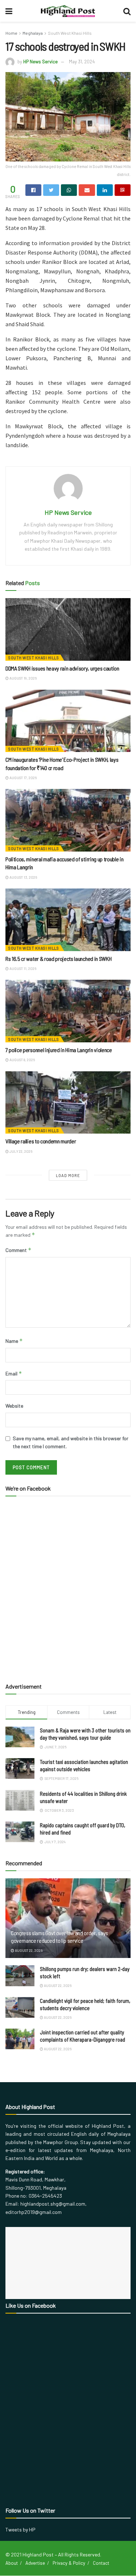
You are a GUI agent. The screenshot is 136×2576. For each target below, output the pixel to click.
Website (14, 1406)
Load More (68, 1175)
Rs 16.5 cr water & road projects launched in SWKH (58, 959)
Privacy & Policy (69, 2563)
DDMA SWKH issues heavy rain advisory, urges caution (62, 668)
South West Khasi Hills (70, 33)
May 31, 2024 (82, 62)
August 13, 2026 (23, 877)
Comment (18, 1250)
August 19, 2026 (23, 678)
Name (14, 1341)
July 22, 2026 (20, 1151)
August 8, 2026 (22, 1060)
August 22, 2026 (28, 1950)
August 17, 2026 (23, 778)
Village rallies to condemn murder (41, 1141)
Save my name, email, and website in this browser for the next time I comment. (71, 1442)
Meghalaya (33, 33)
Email (14, 1373)
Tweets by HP (20, 2529)
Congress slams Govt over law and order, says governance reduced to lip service (59, 1937)
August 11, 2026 (22, 968)
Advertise (35, 2563)
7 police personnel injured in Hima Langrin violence (59, 1050)
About (12, 2563)
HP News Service (40, 62)
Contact (101, 2563)
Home (11, 33)
